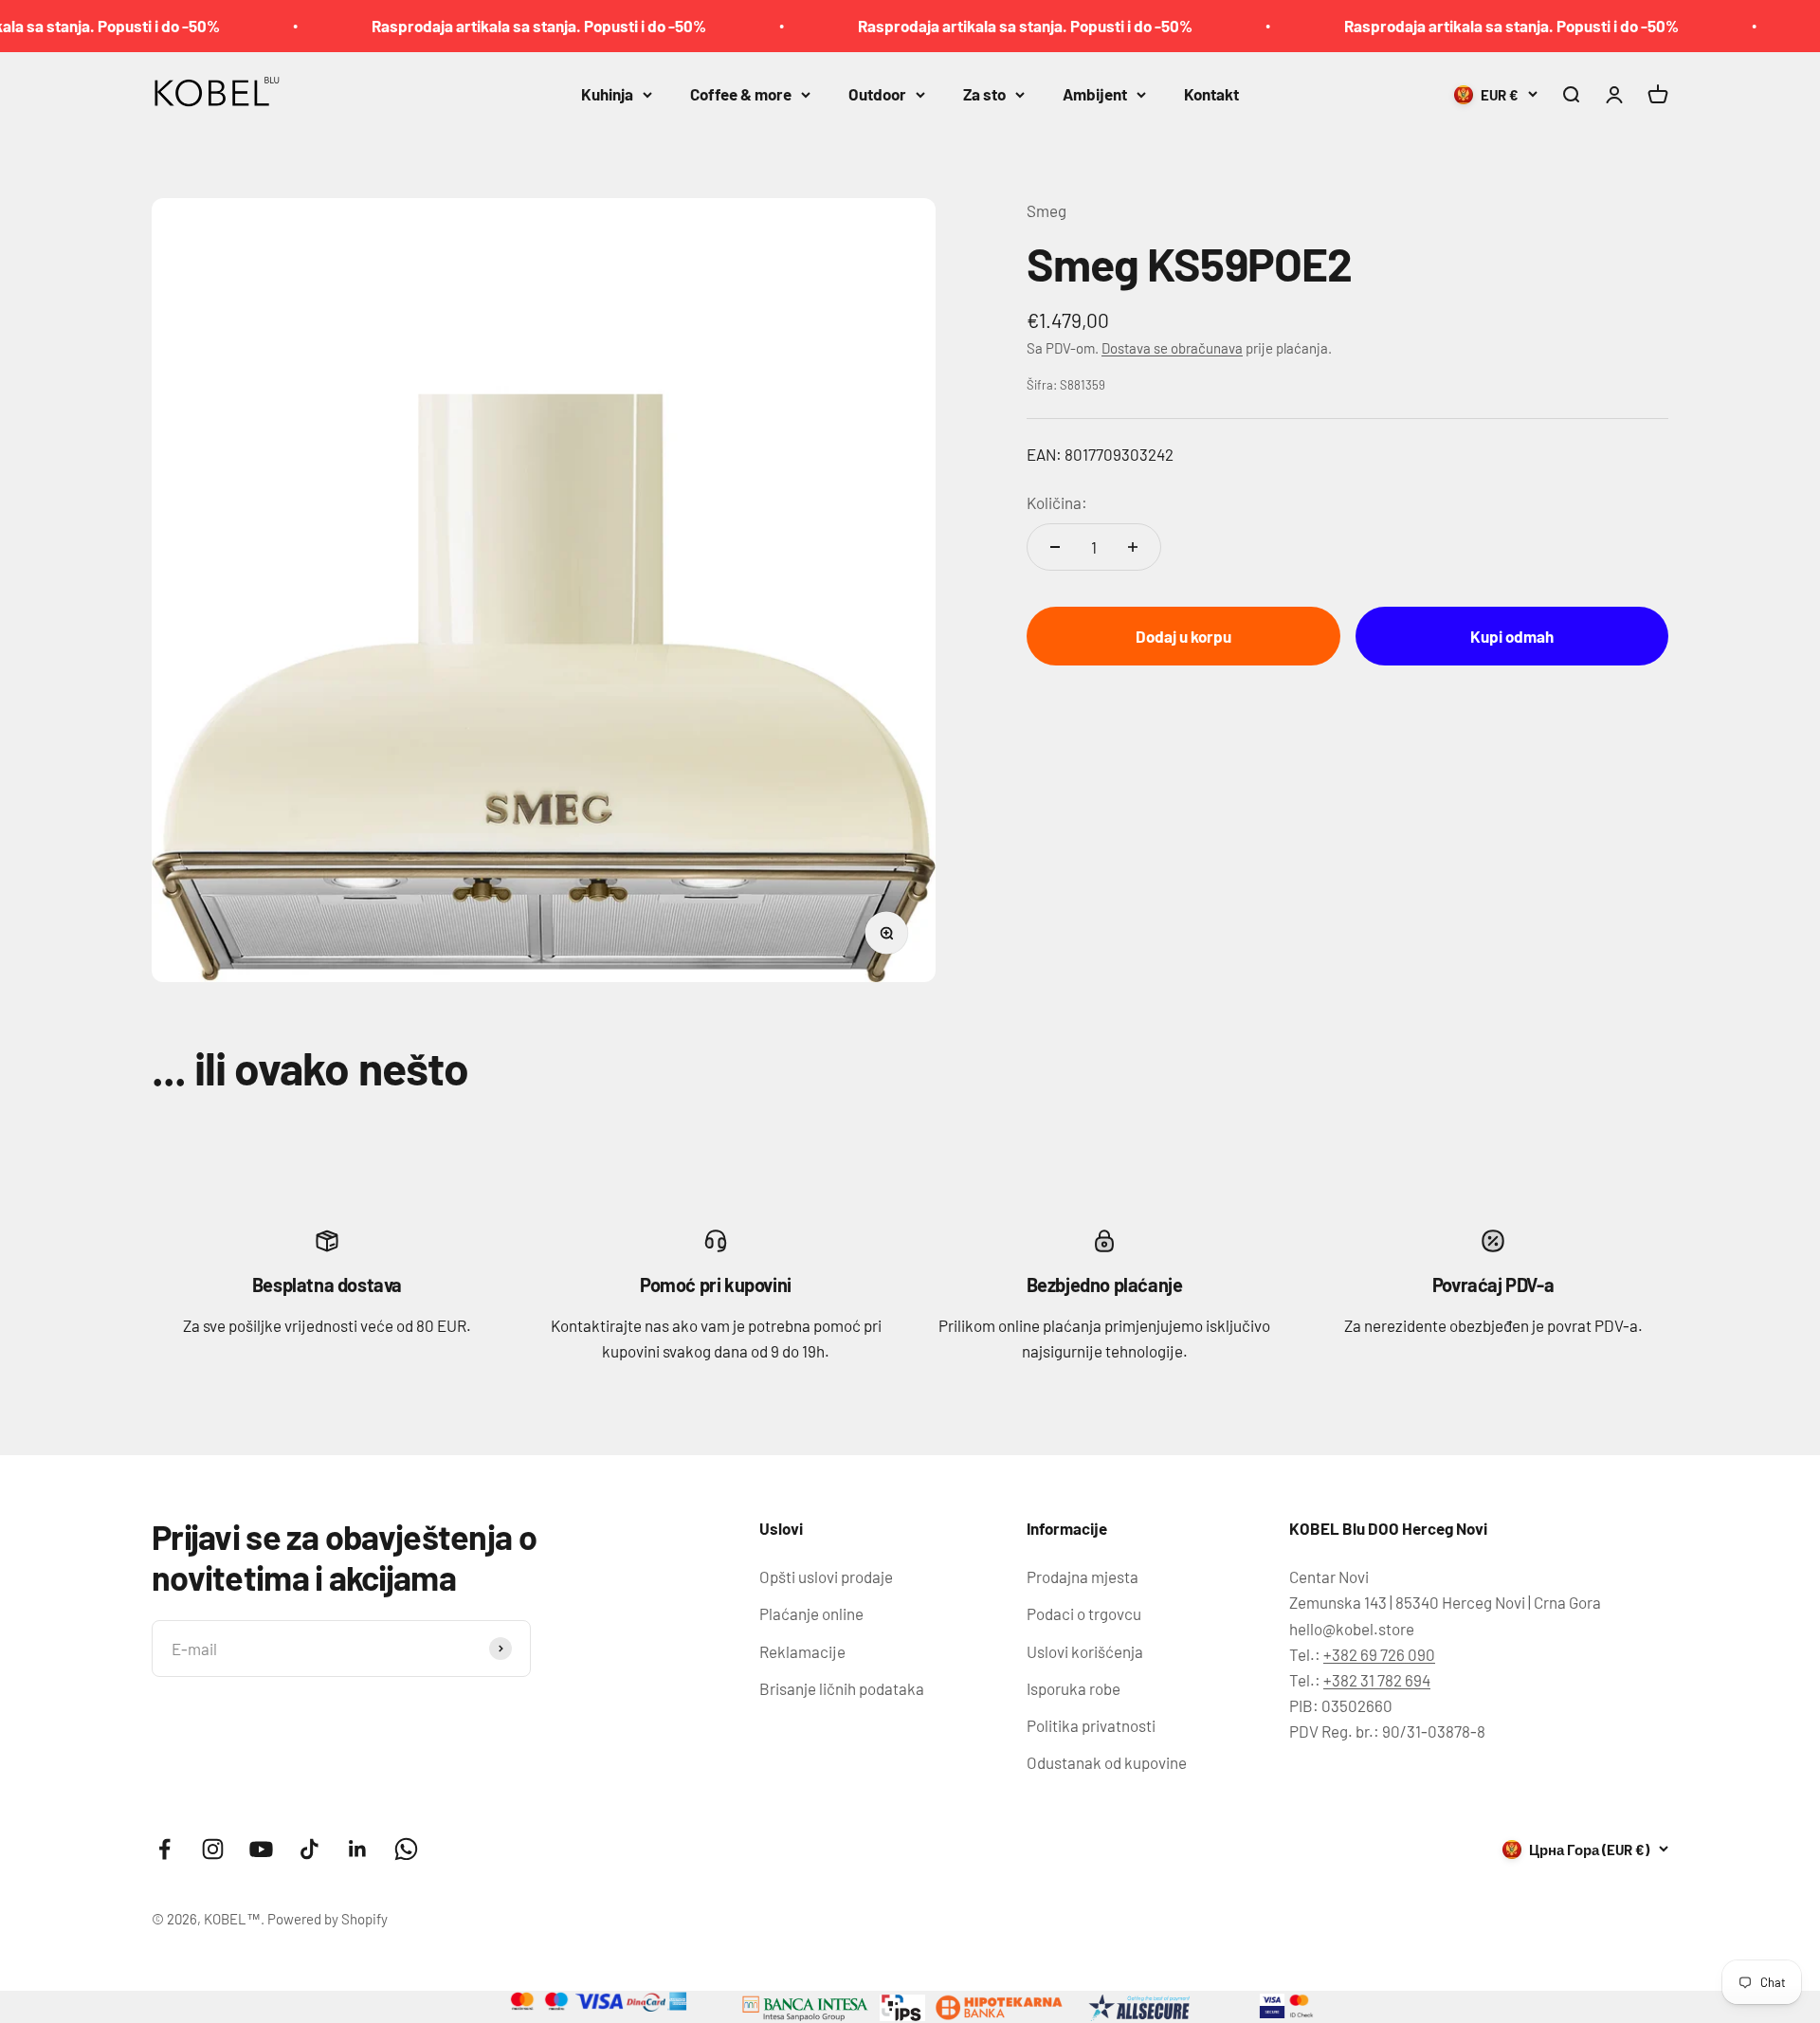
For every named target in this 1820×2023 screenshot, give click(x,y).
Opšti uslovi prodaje (826, 1576)
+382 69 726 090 (1379, 1654)
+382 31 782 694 (1377, 1680)
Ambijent (1095, 94)
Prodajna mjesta (1083, 1576)
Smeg (1046, 210)
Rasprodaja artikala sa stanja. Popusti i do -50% (487, 26)
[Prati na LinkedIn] (358, 1849)
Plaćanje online (811, 1613)
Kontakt (1211, 94)
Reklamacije (802, 1651)
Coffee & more (741, 94)
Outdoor (877, 94)
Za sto (984, 94)
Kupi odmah (1512, 635)
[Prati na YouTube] (261, 1849)
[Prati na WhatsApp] (406, 1849)
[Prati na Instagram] (213, 1849)
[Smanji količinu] (1055, 547)
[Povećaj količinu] (1133, 547)
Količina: (1057, 502)
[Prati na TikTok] (309, 1849)
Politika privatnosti (1091, 1725)
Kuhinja (607, 94)
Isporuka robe (1074, 1688)
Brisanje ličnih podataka (842, 1688)
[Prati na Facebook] (164, 1849)
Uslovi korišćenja (1085, 1651)
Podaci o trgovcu (1084, 1613)
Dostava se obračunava (1172, 347)
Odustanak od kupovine (1107, 1762)
